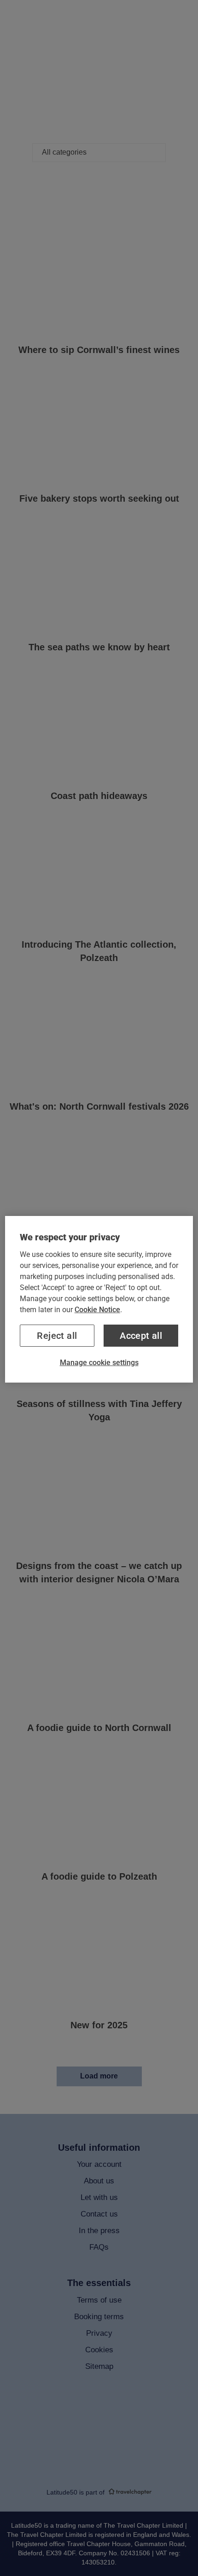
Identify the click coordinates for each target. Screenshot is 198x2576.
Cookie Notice (97, 1310)
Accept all (141, 1336)
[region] (99, 1299)
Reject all (57, 1336)
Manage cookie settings (99, 1363)
